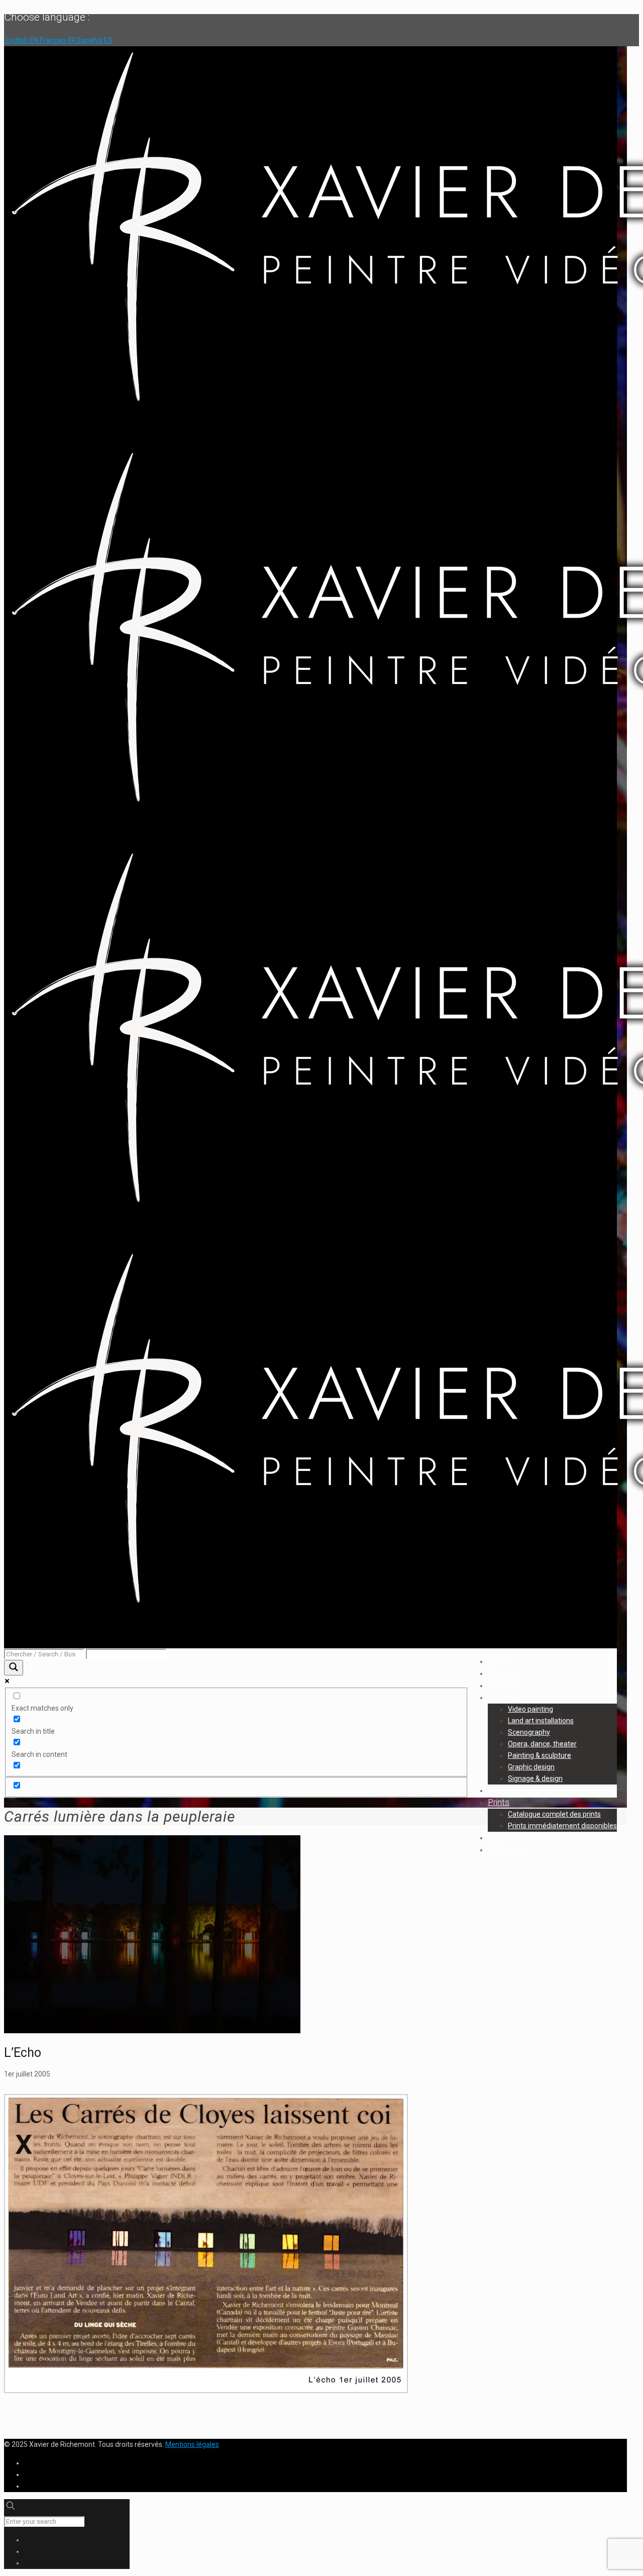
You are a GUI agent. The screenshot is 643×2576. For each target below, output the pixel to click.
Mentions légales (192, 2444)
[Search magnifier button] (14, 1668)
